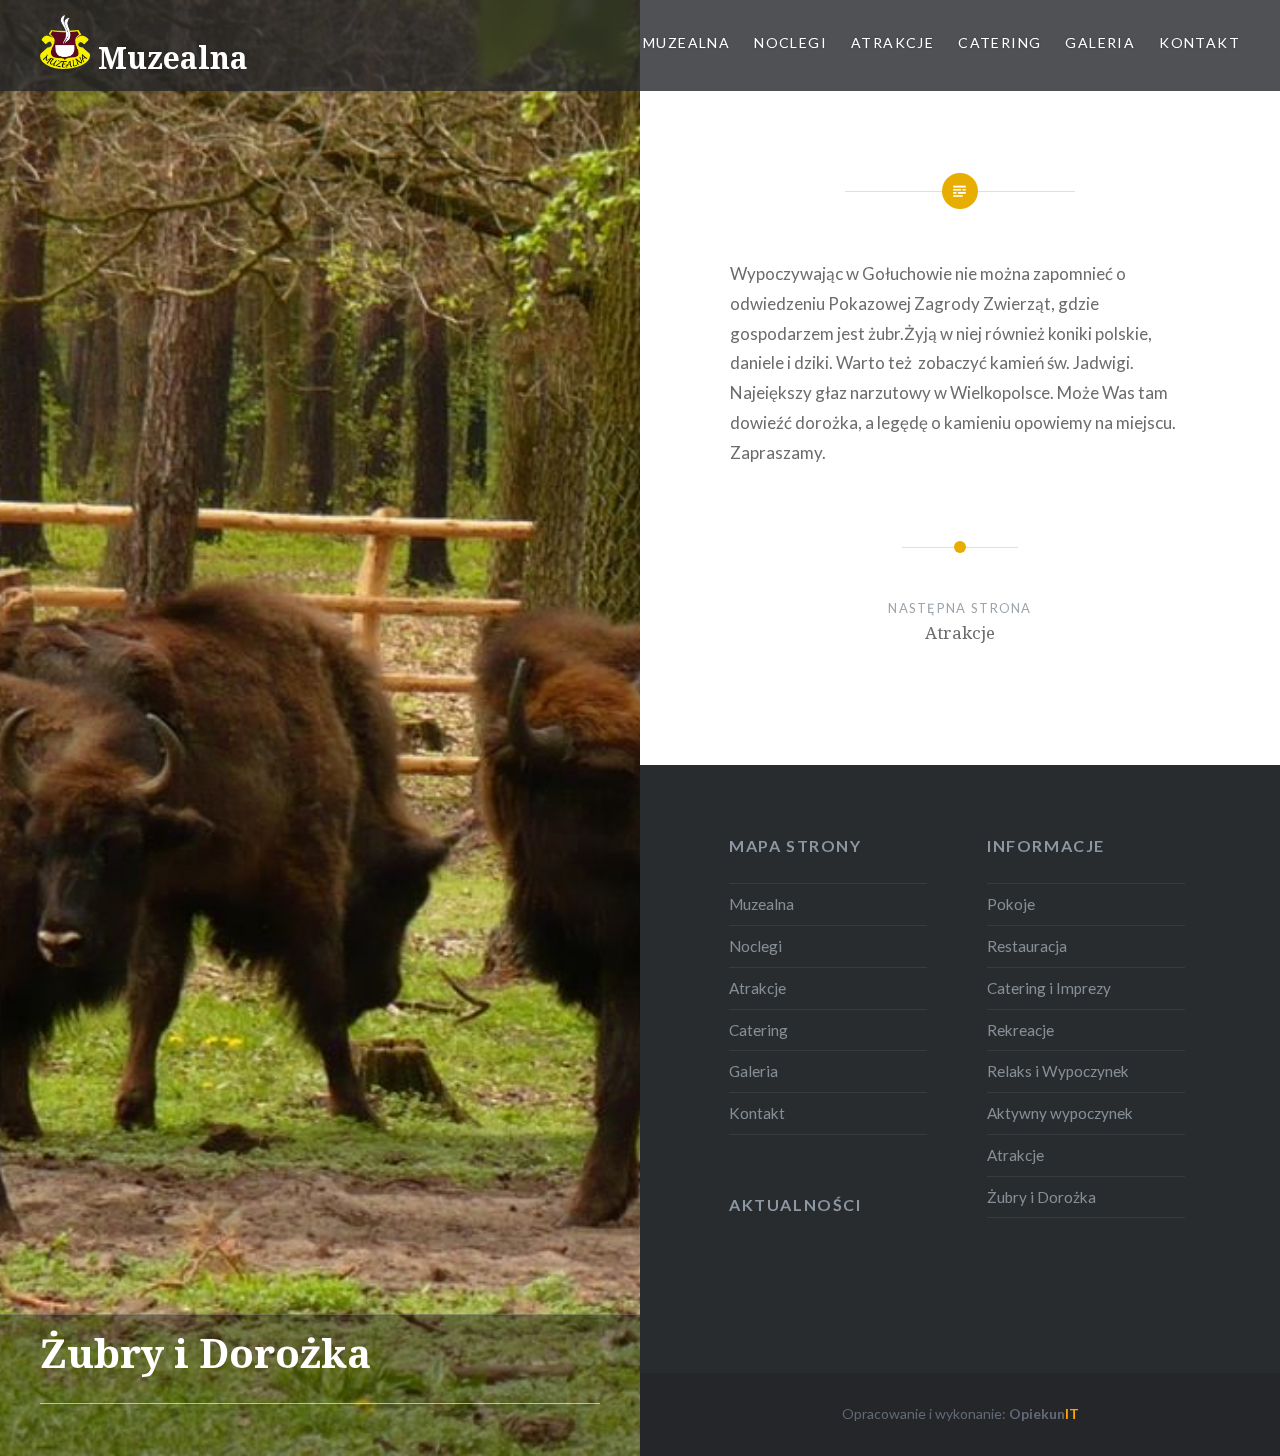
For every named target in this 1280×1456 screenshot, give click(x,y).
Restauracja (1027, 946)
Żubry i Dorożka (1041, 1197)
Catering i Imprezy (1049, 988)
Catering (999, 42)
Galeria (1100, 42)
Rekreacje (1020, 1030)
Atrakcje (892, 42)
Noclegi (790, 42)
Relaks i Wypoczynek (1058, 1071)
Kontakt (1199, 42)
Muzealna (686, 42)
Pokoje (1011, 904)
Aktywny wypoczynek (1060, 1113)
